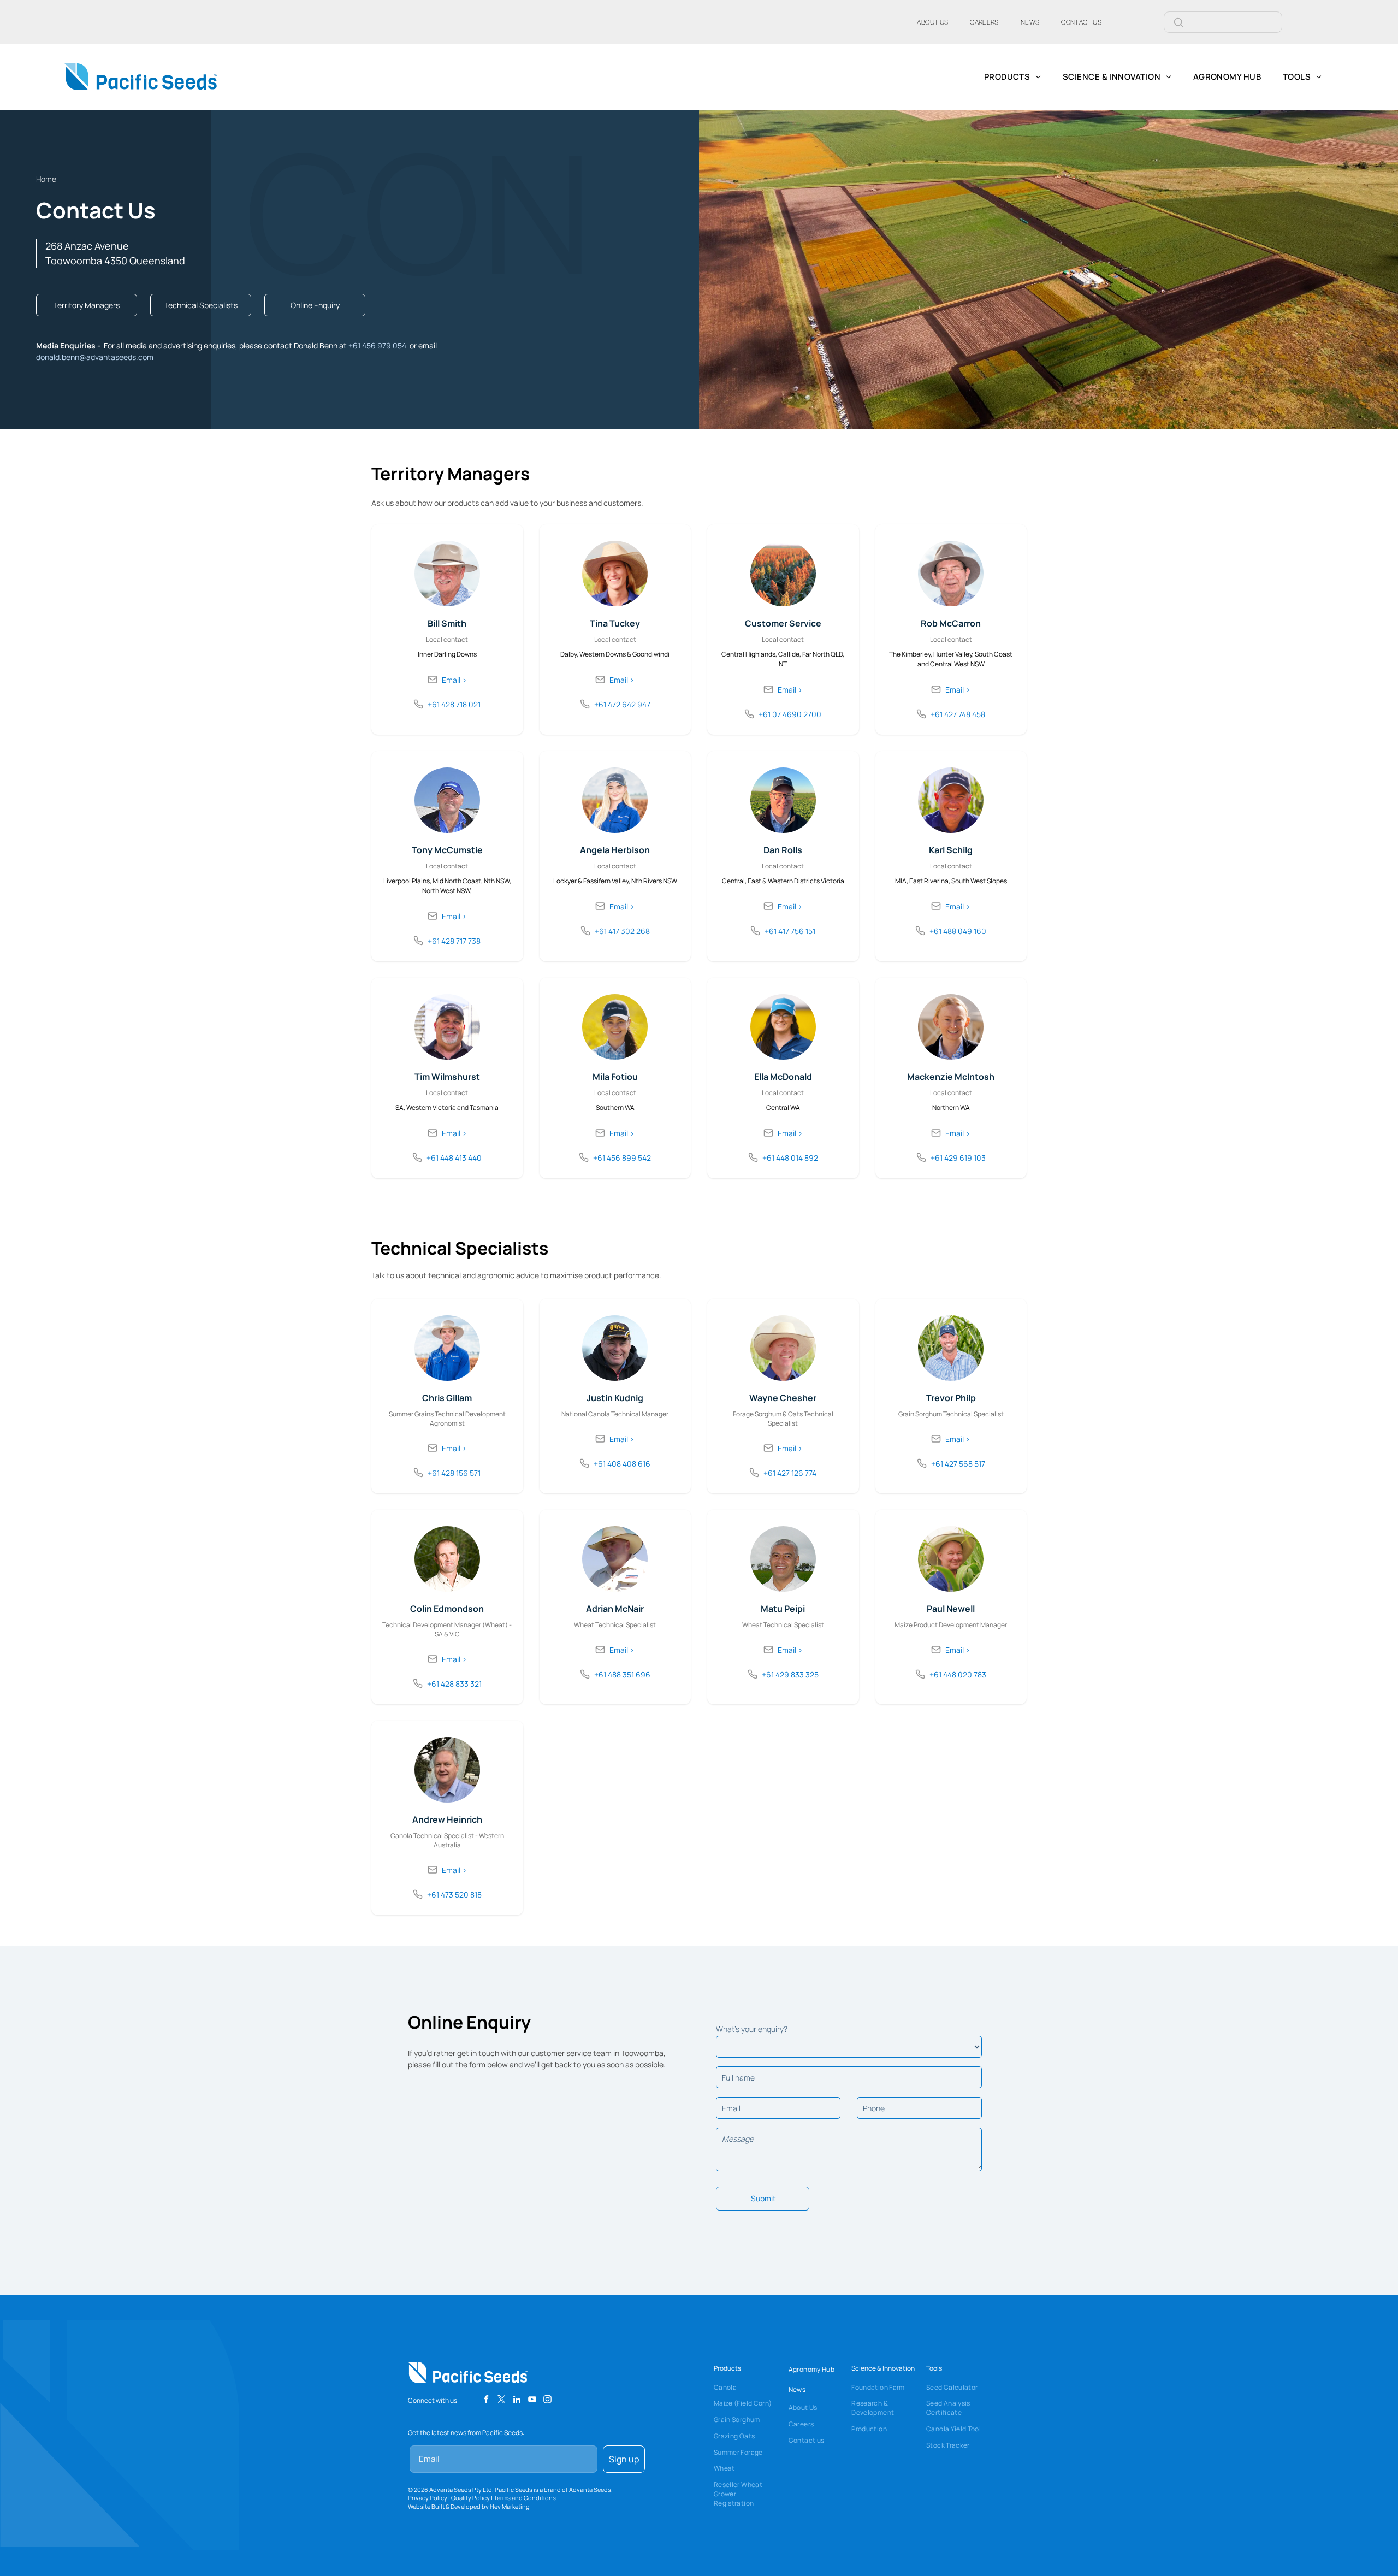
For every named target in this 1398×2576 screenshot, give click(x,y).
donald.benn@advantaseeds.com (95, 357)
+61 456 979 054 (377, 345)
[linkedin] (517, 2401)
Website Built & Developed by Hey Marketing (469, 2506)
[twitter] (502, 2401)
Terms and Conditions (525, 2498)
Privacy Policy (428, 2498)
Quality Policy (470, 2498)
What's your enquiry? (752, 2029)
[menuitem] (932, 22)
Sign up (624, 2459)
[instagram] (547, 2401)
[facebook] (486, 2401)
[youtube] (532, 2401)
